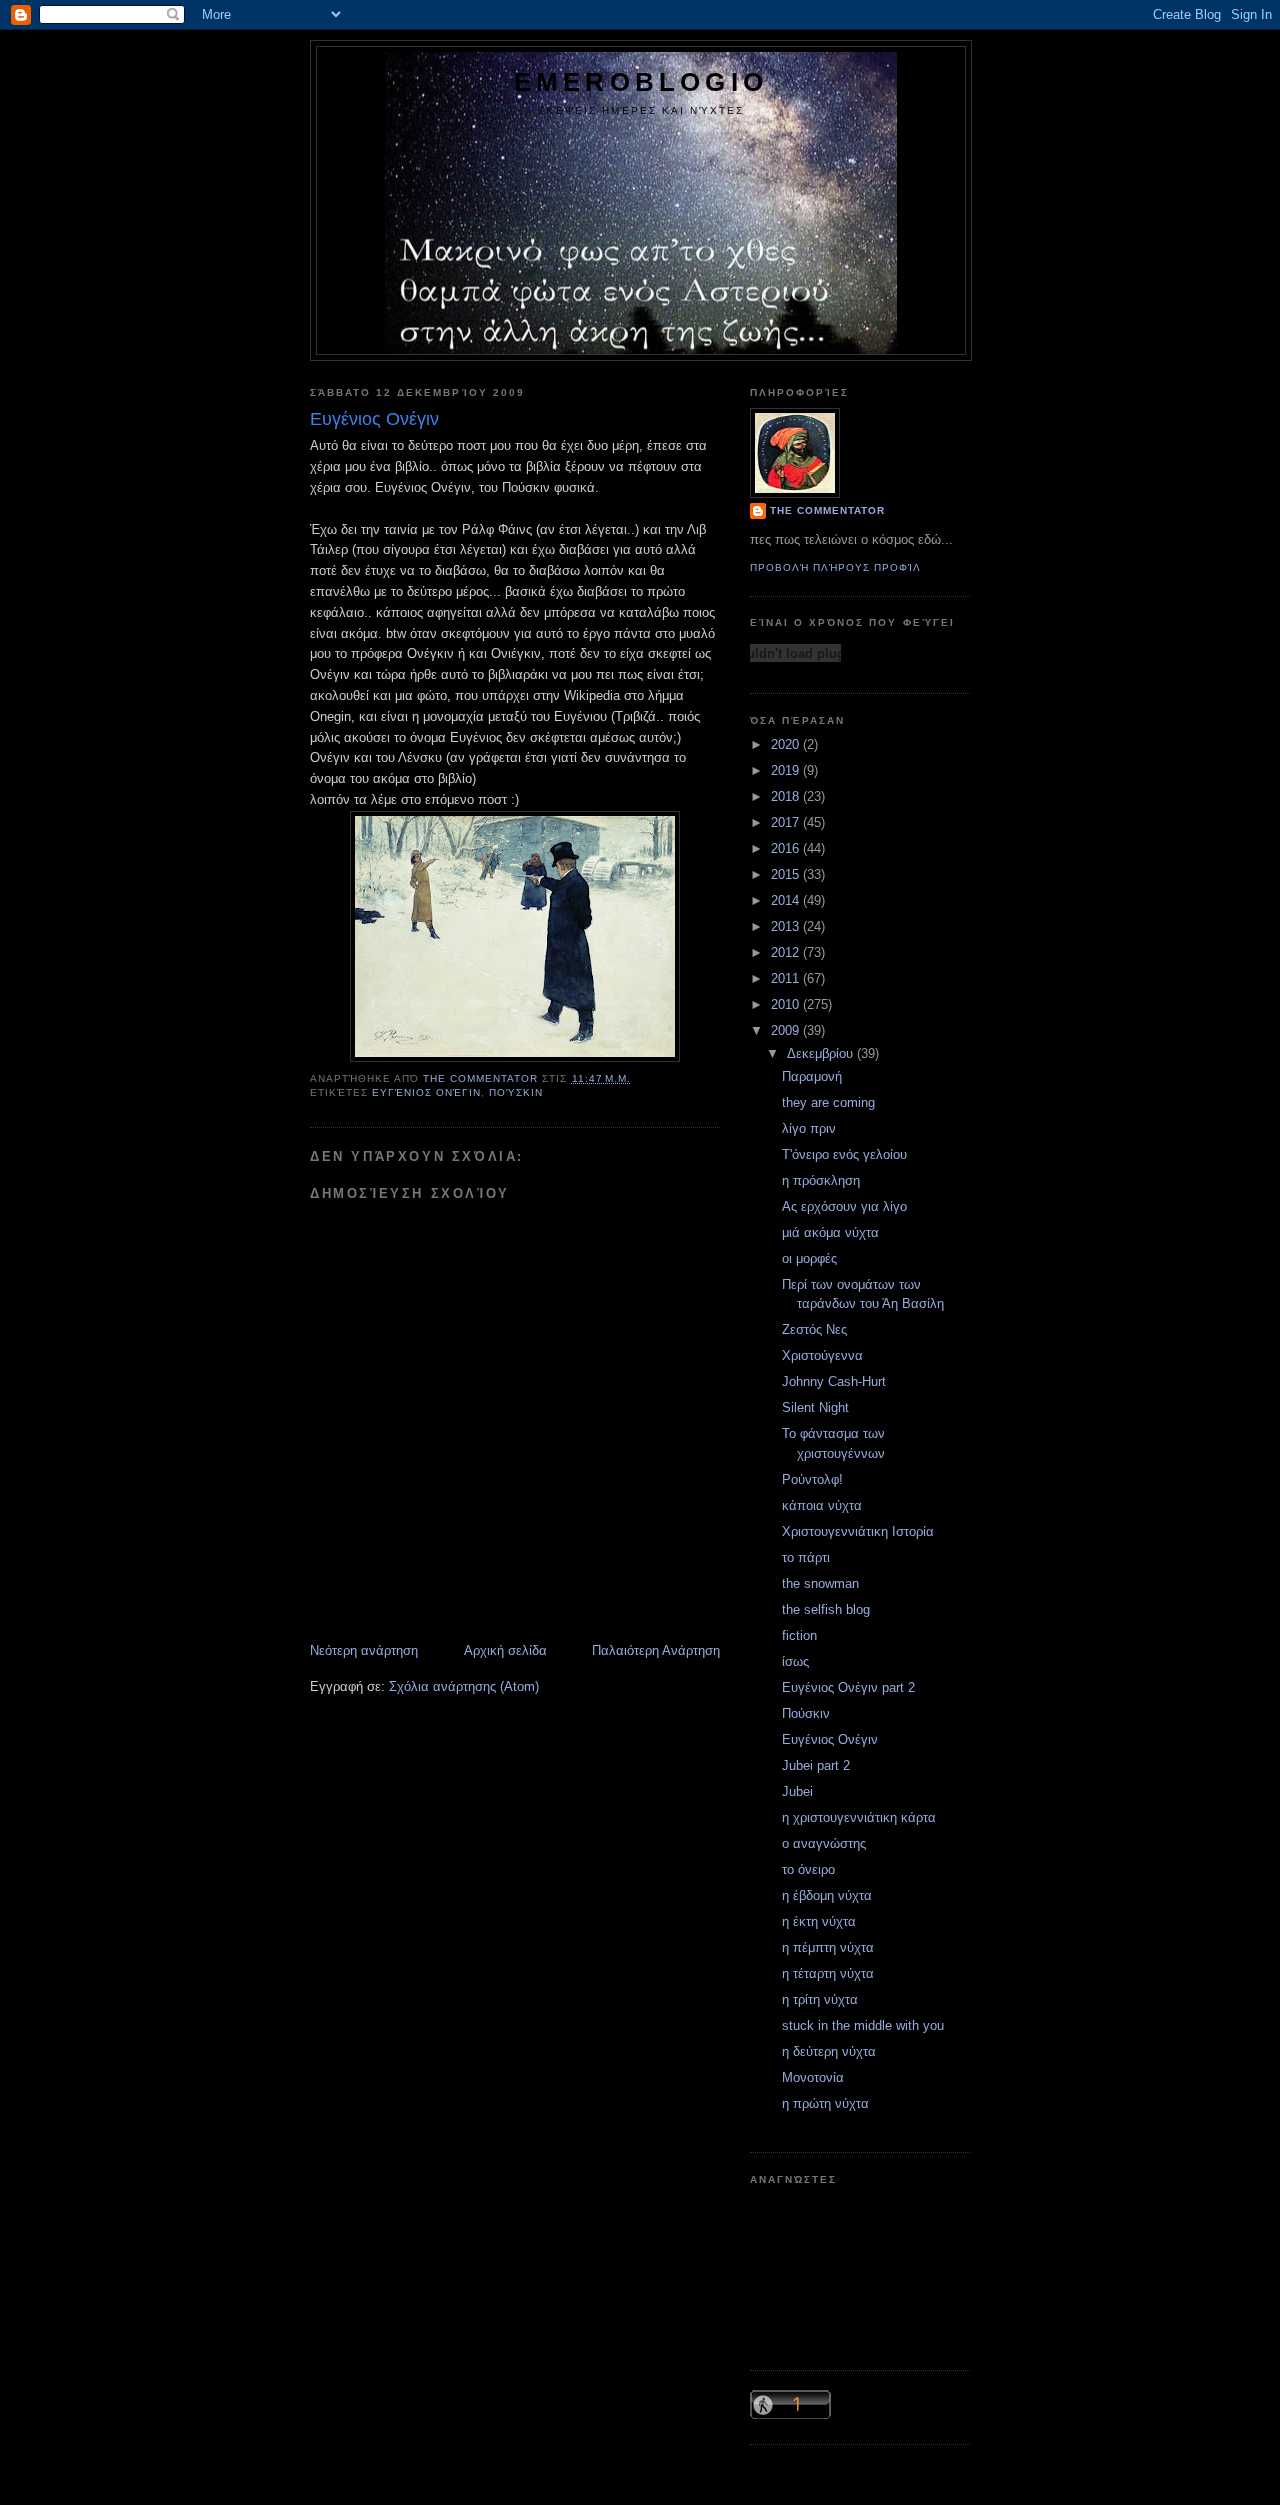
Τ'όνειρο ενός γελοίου (844, 1154)
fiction (799, 1635)
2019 (787, 770)
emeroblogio (641, 82)
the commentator (827, 510)
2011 (787, 978)
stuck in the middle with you (863, 2025)
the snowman (820, 1583)
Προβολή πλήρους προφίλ (835, 567)
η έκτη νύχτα (819, 1921)
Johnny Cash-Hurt (834, 1381)
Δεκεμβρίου (822, 1053)
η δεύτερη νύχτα (829, 2051)
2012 (787, 952)
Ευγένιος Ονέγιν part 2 (848, 1687)
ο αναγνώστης (824, 1843)
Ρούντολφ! (812, 1479)
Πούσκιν (806, 1713)
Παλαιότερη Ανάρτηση (656, 1650)
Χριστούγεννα (822, 1355)
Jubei (797, 1791)
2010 (787, 1004)
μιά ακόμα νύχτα (830, 1232)
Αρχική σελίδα (505, 1650)
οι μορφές (809, 1258)
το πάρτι (806, 1557)
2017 (787, 822)
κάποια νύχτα (822, 1505)
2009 (787, 1030)
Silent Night (815, 1407)
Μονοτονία (813, 2077)
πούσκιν (516, 1092)
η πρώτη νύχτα (825, 2103)
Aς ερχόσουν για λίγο (844, 1206)
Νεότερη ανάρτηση (364, 1650)
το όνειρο (808, 1869)
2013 (787, 926)
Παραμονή (812, 1076)
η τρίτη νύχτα (820, 1999)
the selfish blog (826, 1609)
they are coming (828, 1102)
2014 (787, 900)
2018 (787, 796)
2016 (787, 848)
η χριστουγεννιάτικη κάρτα (859, 1817)
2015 (787, 874)
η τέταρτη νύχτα (828, 1973)
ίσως (795, 1661)
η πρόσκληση (821, 1180)
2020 (787, 744)
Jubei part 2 (816, 1765)
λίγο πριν (809, 1128)
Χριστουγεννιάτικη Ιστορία (858, 1531)
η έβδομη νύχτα (827, 1895)
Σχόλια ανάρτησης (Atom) (464, 1686)
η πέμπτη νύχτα (828, 1947)
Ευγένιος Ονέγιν (426, 1092)
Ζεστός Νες (814, 1329)
